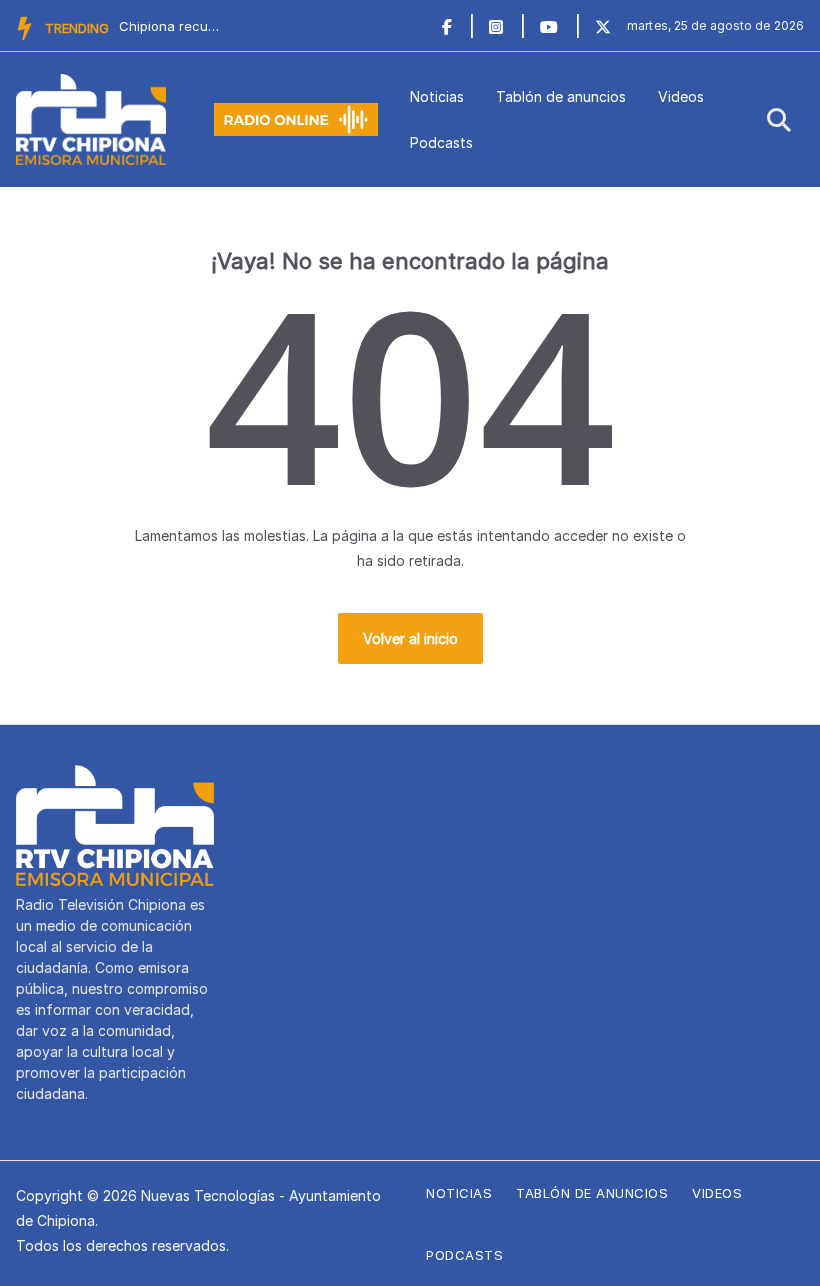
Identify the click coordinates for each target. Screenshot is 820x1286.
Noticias (437, 96)
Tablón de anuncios (561, 96)
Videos (681, 96)
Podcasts (441, 142)
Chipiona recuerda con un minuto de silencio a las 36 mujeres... (169, 26)
